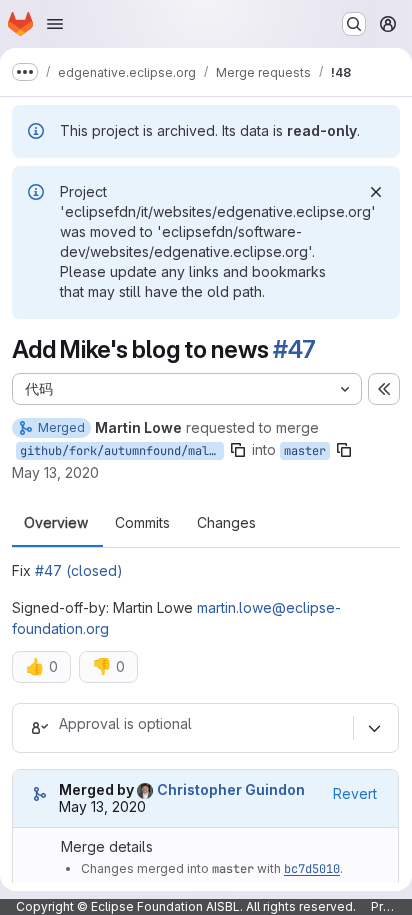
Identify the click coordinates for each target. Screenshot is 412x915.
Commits (142, 523)
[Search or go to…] (354, 24)
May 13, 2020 (55, 472)
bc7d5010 (312, 869)
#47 (294, 349)
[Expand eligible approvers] (374, 728)
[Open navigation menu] (55, 24)
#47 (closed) (79, 570)
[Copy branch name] (238, 450)
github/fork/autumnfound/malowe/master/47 (122, 451)
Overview (56, 523)
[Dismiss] (376, 192)
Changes (226, 523)
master (305, 451)
